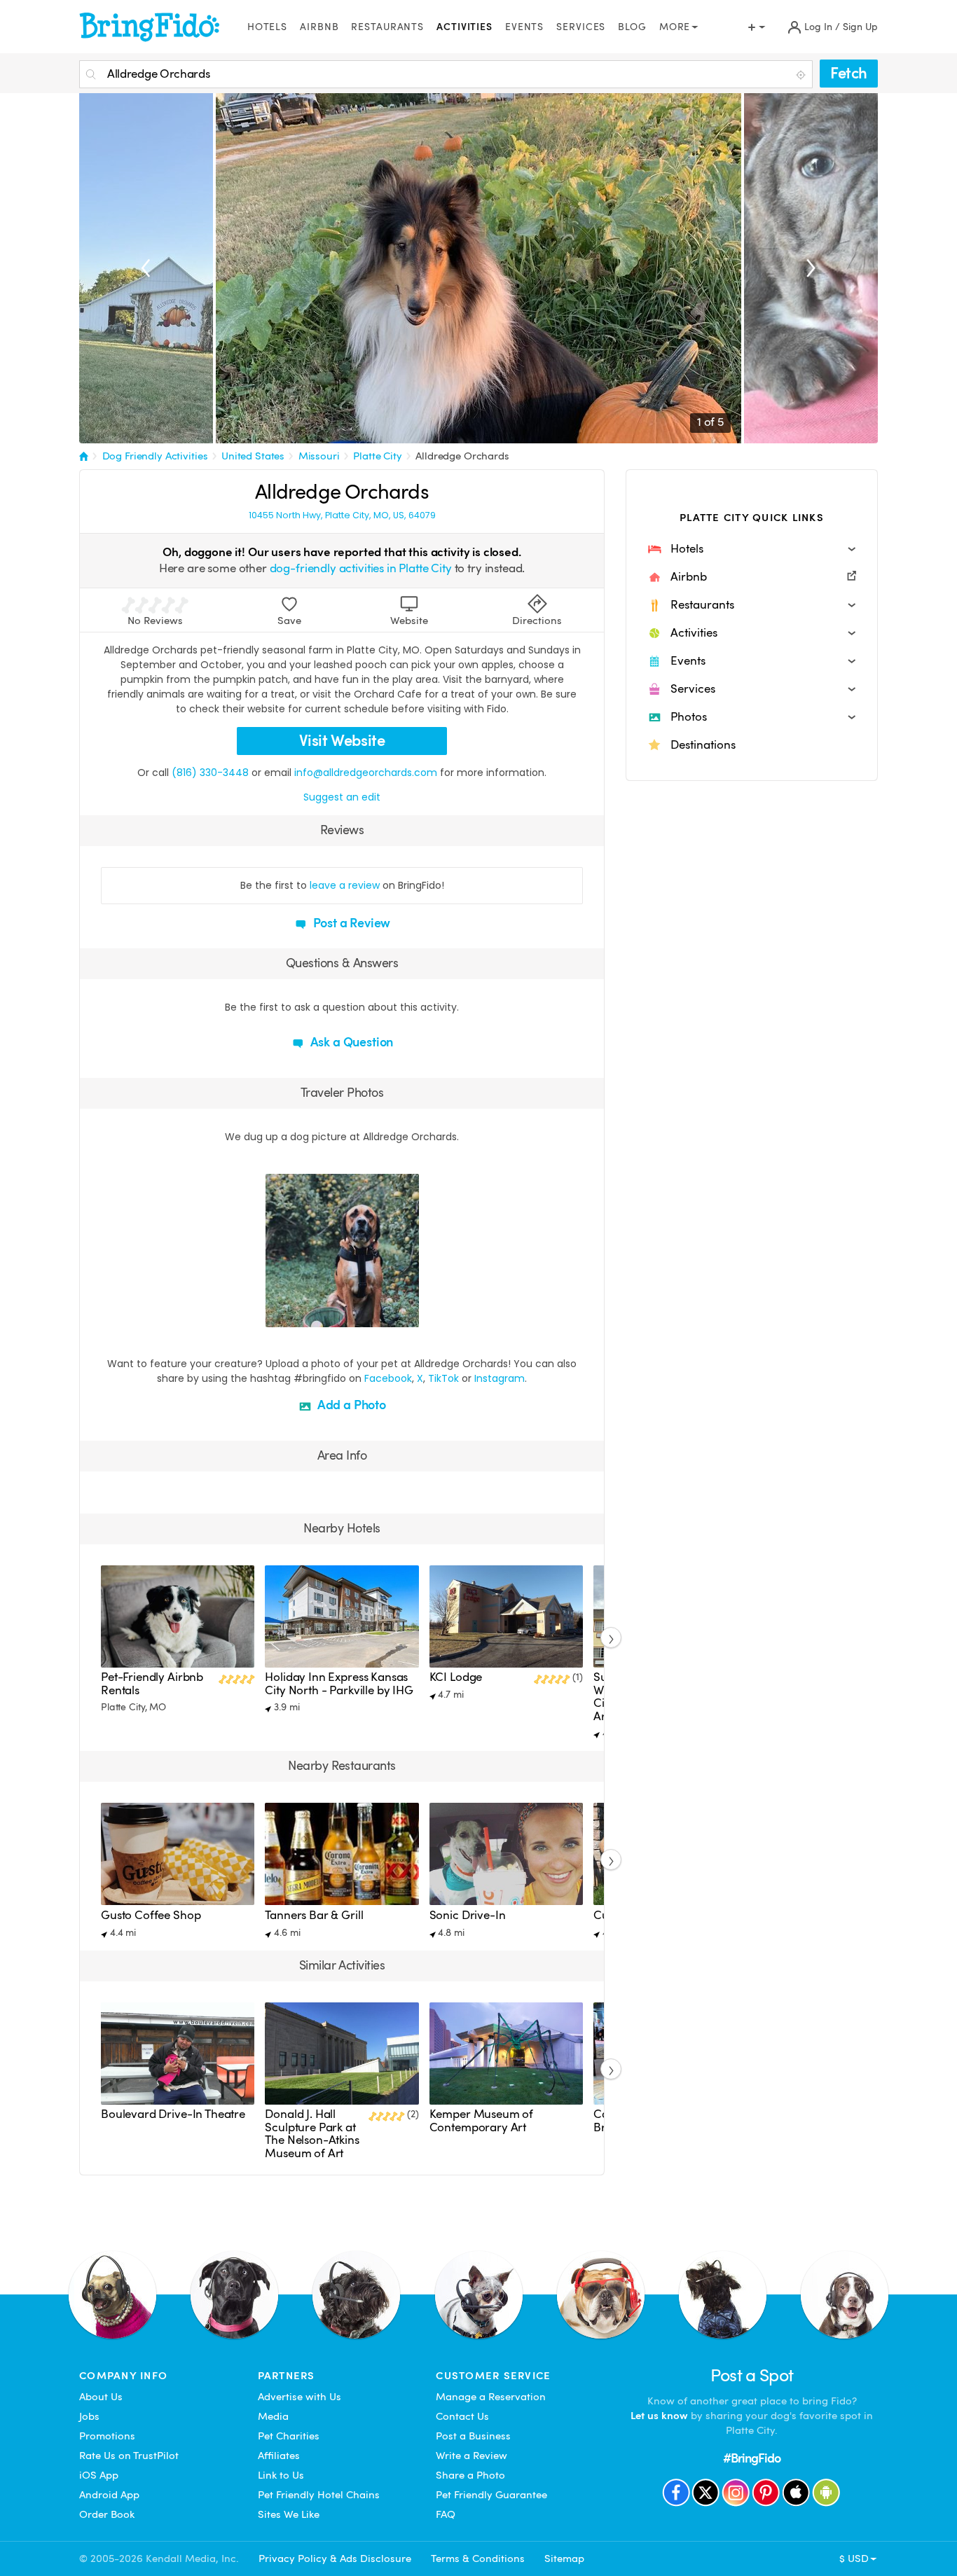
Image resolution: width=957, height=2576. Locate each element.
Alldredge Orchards (462, 456)
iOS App (99, 2475)
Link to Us (281, 2475)
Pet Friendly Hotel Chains (319, 2495)
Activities (464, 27)
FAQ (446, 2514)
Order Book (107, 2514)
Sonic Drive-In (468, 1915)
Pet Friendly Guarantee (491, 2495)
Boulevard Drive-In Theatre (173, 2114)
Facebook (388, 1378)
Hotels (267, 27)
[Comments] (301, 1315)
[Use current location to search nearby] (802, 75)
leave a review (345, 885)
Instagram (500, 1378)
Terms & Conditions (478, 2558)
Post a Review (351, 923)
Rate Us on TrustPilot (129, 2456)
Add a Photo (350, 1405)
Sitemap (564, 2558)
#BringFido (752, 2458)
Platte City (377, 456)
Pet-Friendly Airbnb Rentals (152, 1683)
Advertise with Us (300, 2397)
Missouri (319, 456)
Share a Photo (470, 2475)
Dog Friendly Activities (155, 456)
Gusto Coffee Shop (151, 1915)
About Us (101, 2397)
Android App (109, 2495)
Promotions (107, 2436)
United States (253, 456)
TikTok (443, 1378)
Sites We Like (289, 2514)
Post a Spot (752, 2375)
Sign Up (860, 27)
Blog (632, 27)
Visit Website (342, 741)
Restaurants (387, 27)
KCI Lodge (456, 1677)
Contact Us (462, 2416)
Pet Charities (289, 2436)
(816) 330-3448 (210, 773)
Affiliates (279, 2456)
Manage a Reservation (491, 2397)
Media (273, 2416)
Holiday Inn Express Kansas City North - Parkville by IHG (339, 1683)
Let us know (659, 2416)
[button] (752, 549)
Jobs (89, 2416)
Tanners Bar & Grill (314, 1915)
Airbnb (319, 27)
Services (581, 27)
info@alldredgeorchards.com (366, 773)
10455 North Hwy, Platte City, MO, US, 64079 (342, 515)
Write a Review (471, 2456)
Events (524, 27)
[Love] (278, 1315)
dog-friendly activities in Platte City (361, 568)
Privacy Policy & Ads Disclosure (335, 2558)
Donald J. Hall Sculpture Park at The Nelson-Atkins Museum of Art (312, 2133)
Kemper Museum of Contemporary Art (482, 2120)
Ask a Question (350, 1042)
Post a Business (473, 2436)
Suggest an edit (342, 797)
